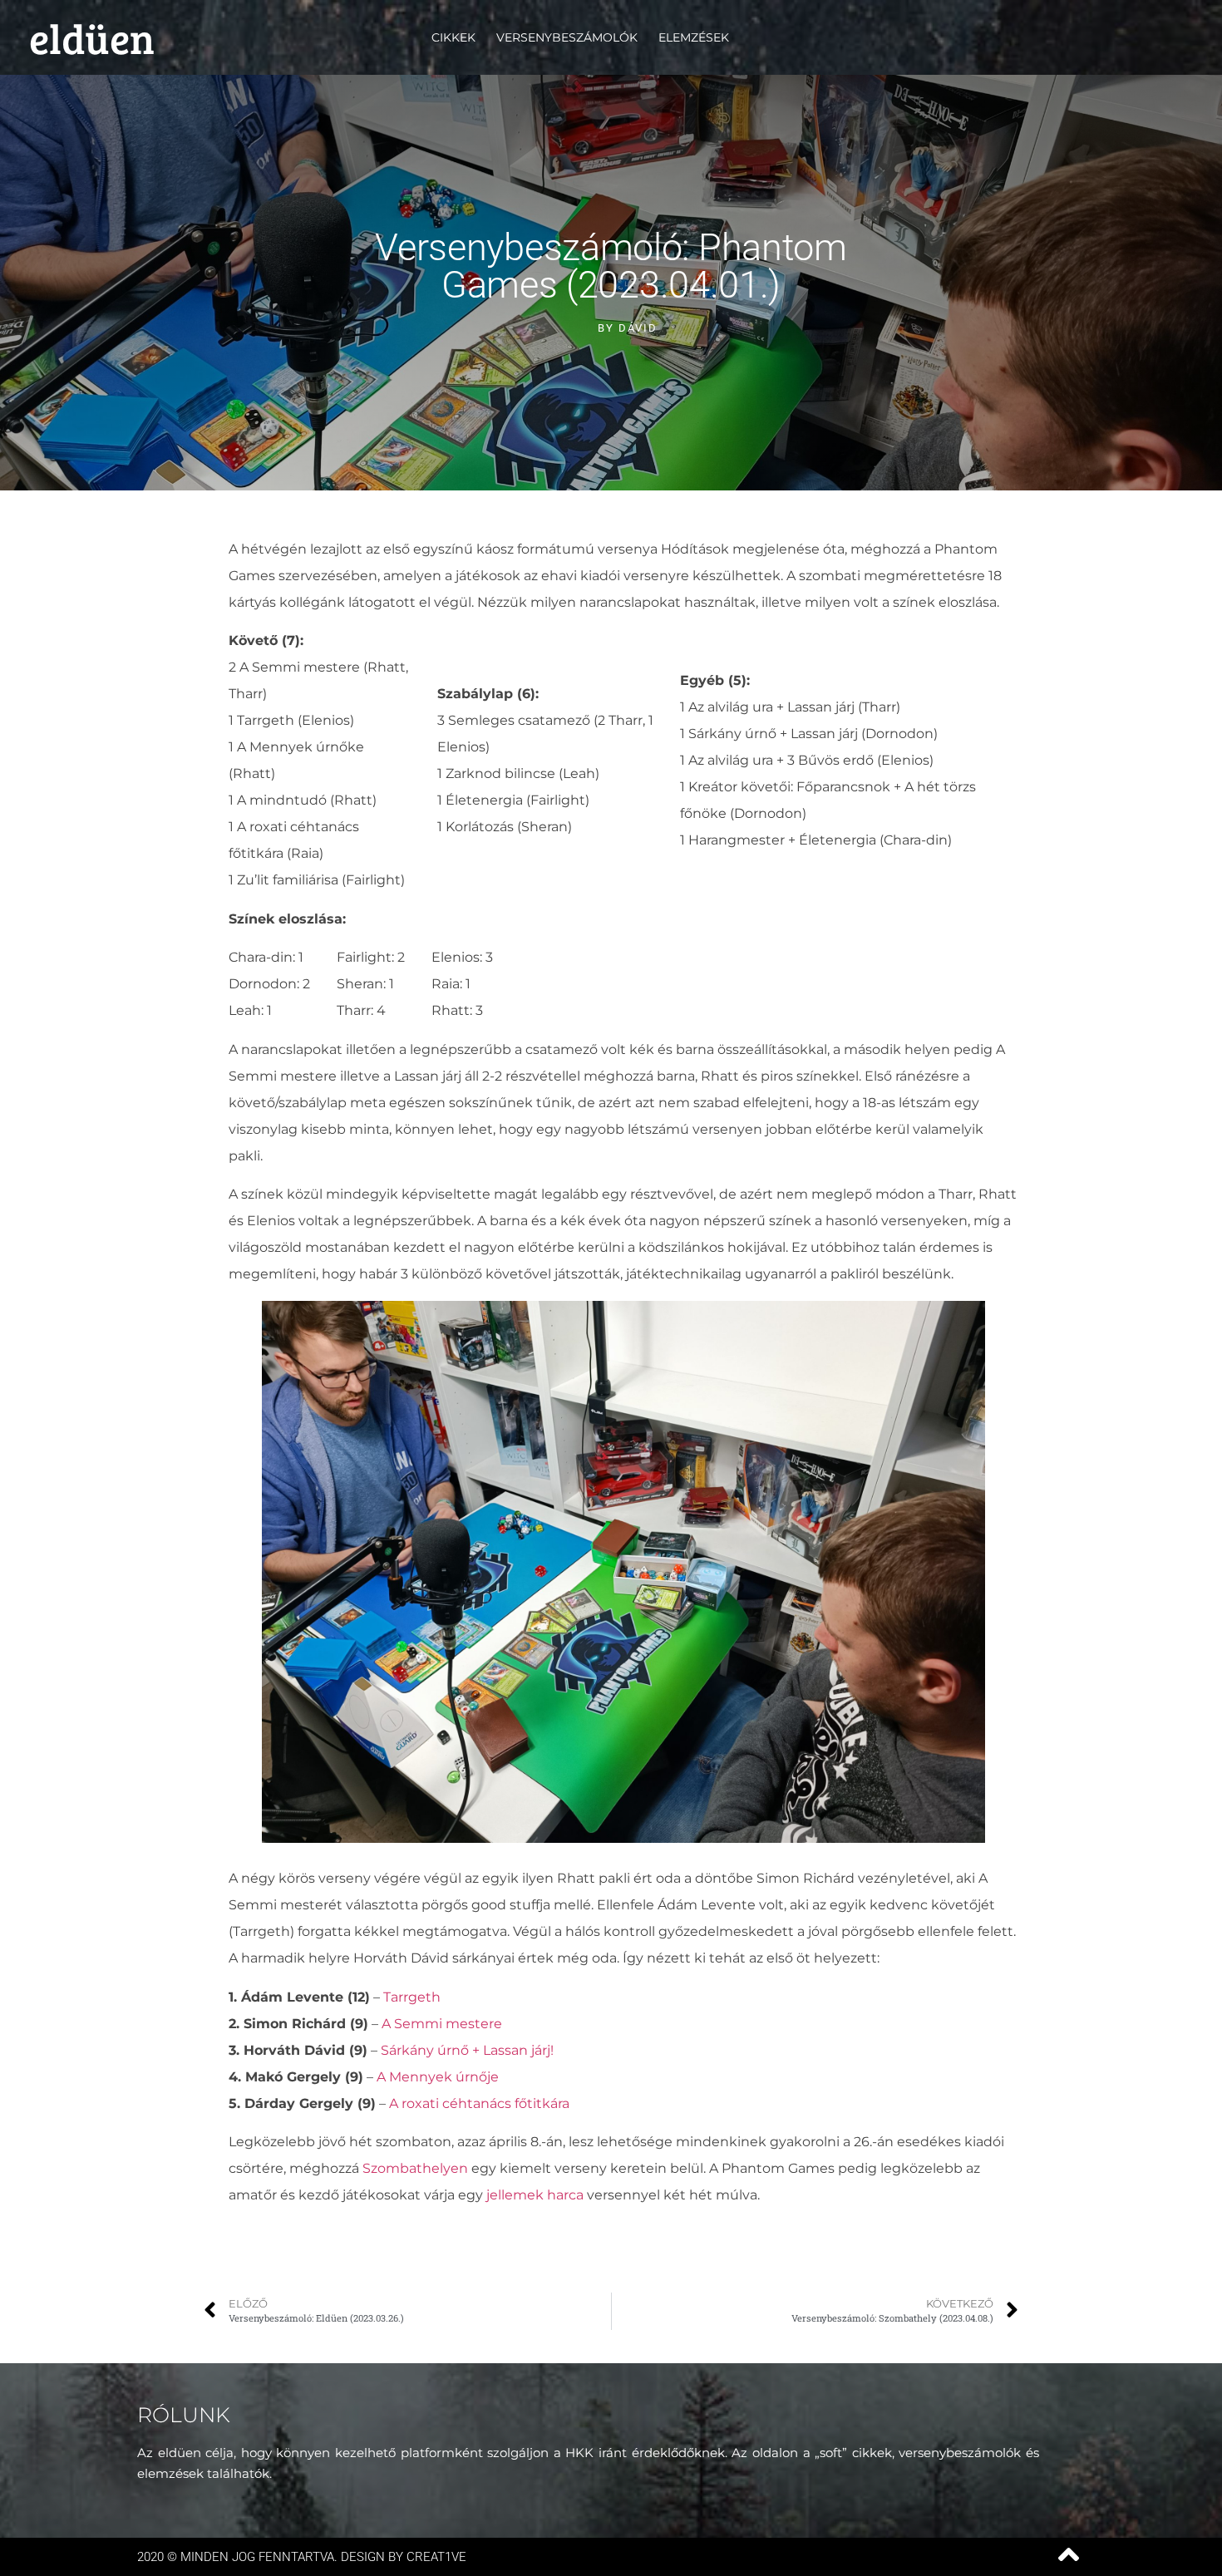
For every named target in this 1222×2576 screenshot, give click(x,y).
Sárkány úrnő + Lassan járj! (467, 2050)
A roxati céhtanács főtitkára (479, 2103)
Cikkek (453, 37)
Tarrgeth (412, 1997)
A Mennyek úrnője (438, 2077)
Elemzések (694, 37)
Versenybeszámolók (567, 37)
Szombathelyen (415, 2168)
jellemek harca (535, 2195)
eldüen (92, 37)
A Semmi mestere (442, 2024)
